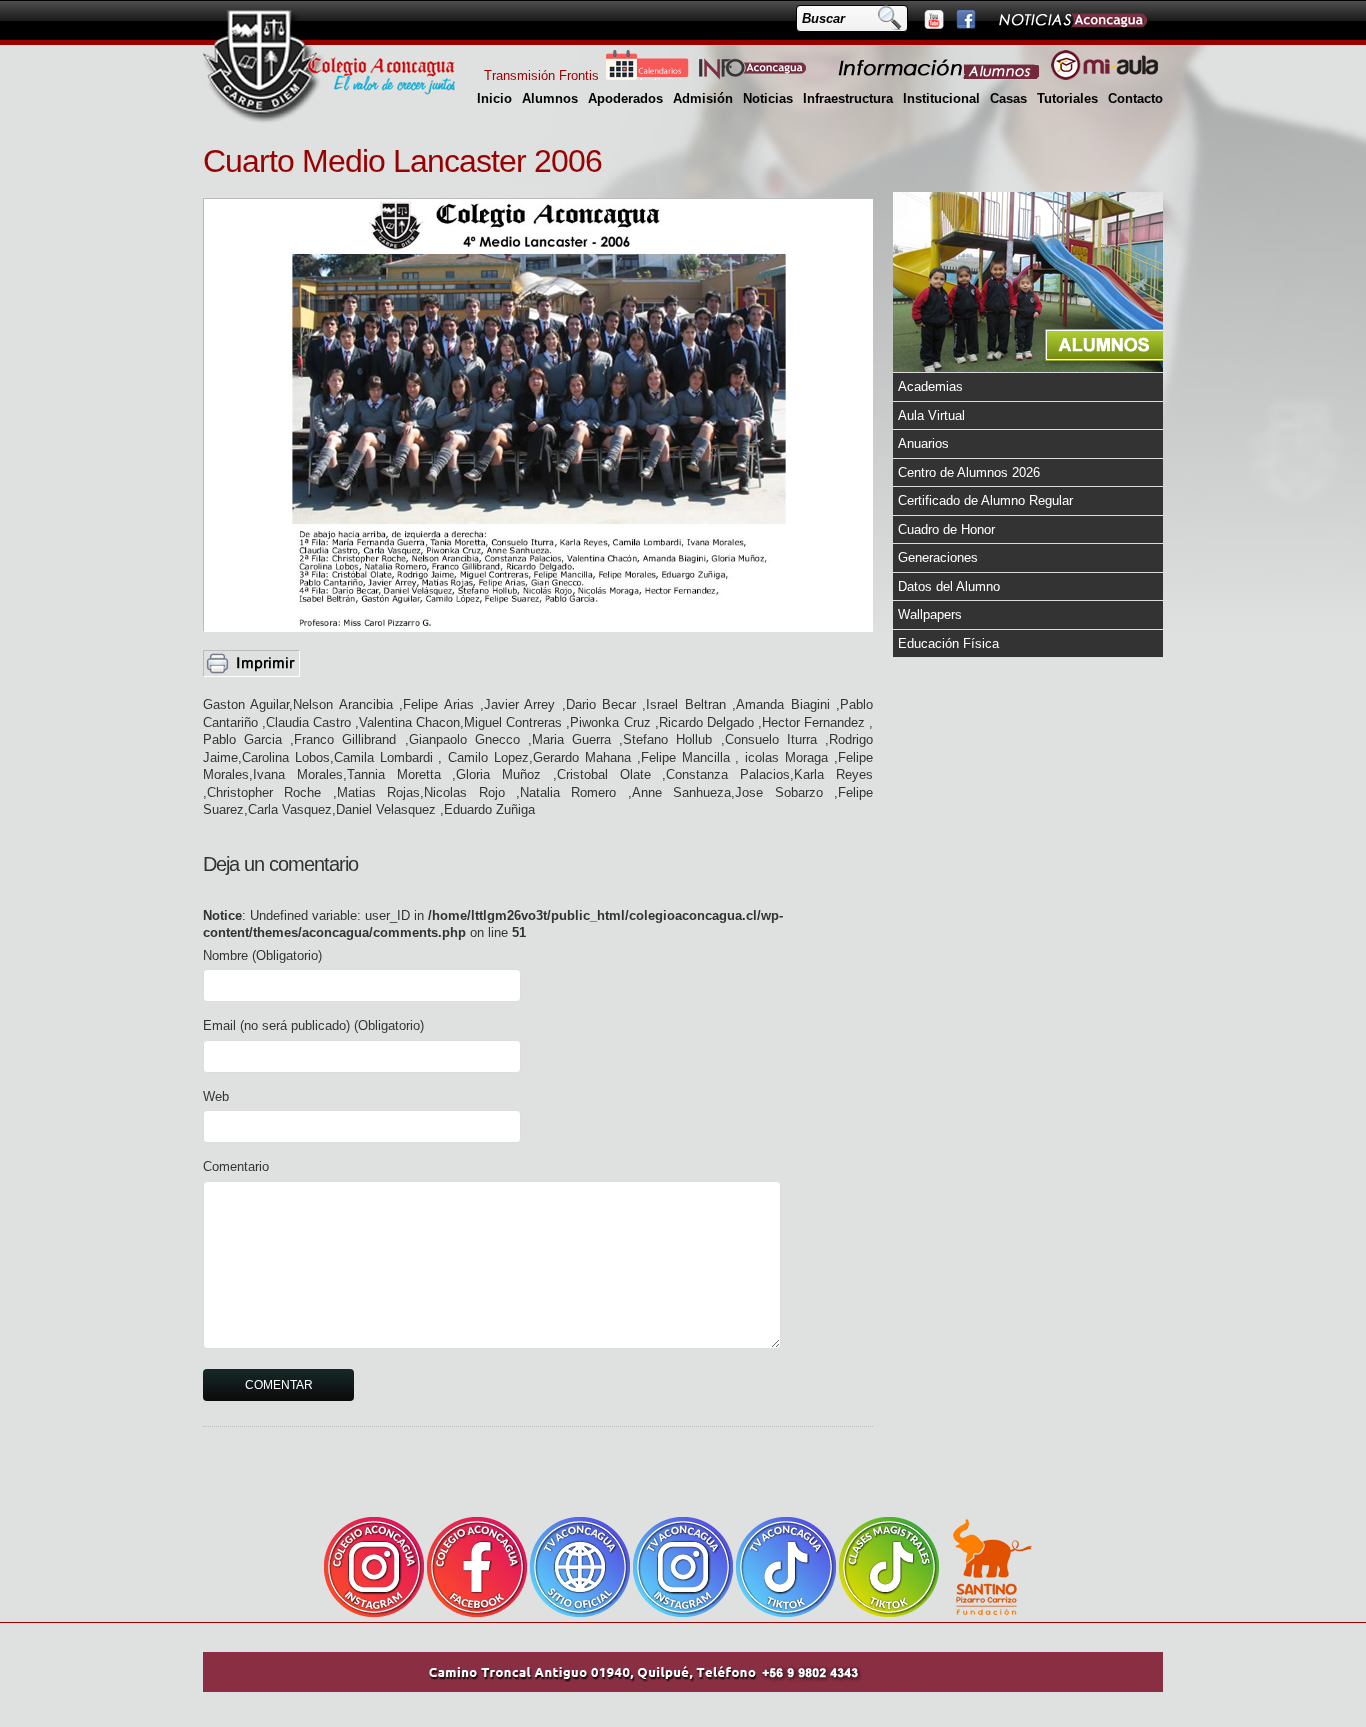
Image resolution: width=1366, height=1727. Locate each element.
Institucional (941, 98)
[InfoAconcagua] (764, 75)
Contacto (1135, 98)
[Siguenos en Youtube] (933, 19)
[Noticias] (1072, 19)
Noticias (768, 98)
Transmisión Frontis (541, 75)
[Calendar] (647, 75)
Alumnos (550, 98)
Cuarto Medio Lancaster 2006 (402, 161)
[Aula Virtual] (1104, 75)
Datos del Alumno (949, 586)
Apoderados (625, 98)
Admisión (703, 98)
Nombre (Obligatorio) (262, 955)
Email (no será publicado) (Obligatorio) (313, 1025)
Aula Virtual (931, 415)
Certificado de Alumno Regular (985, 500)
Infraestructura (848, 98)
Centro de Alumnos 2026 (969, 472)
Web (216, 1096)
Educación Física (948, 643)
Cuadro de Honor (946, 529)
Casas (1008, 98)
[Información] (940, 75)
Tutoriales (1067, 98)
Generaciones (938, 557)
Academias (930, 386)
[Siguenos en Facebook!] (965, 19)
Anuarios (923, 443)
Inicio (494, 98)
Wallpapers (930, 614)
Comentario (236, 1166)
